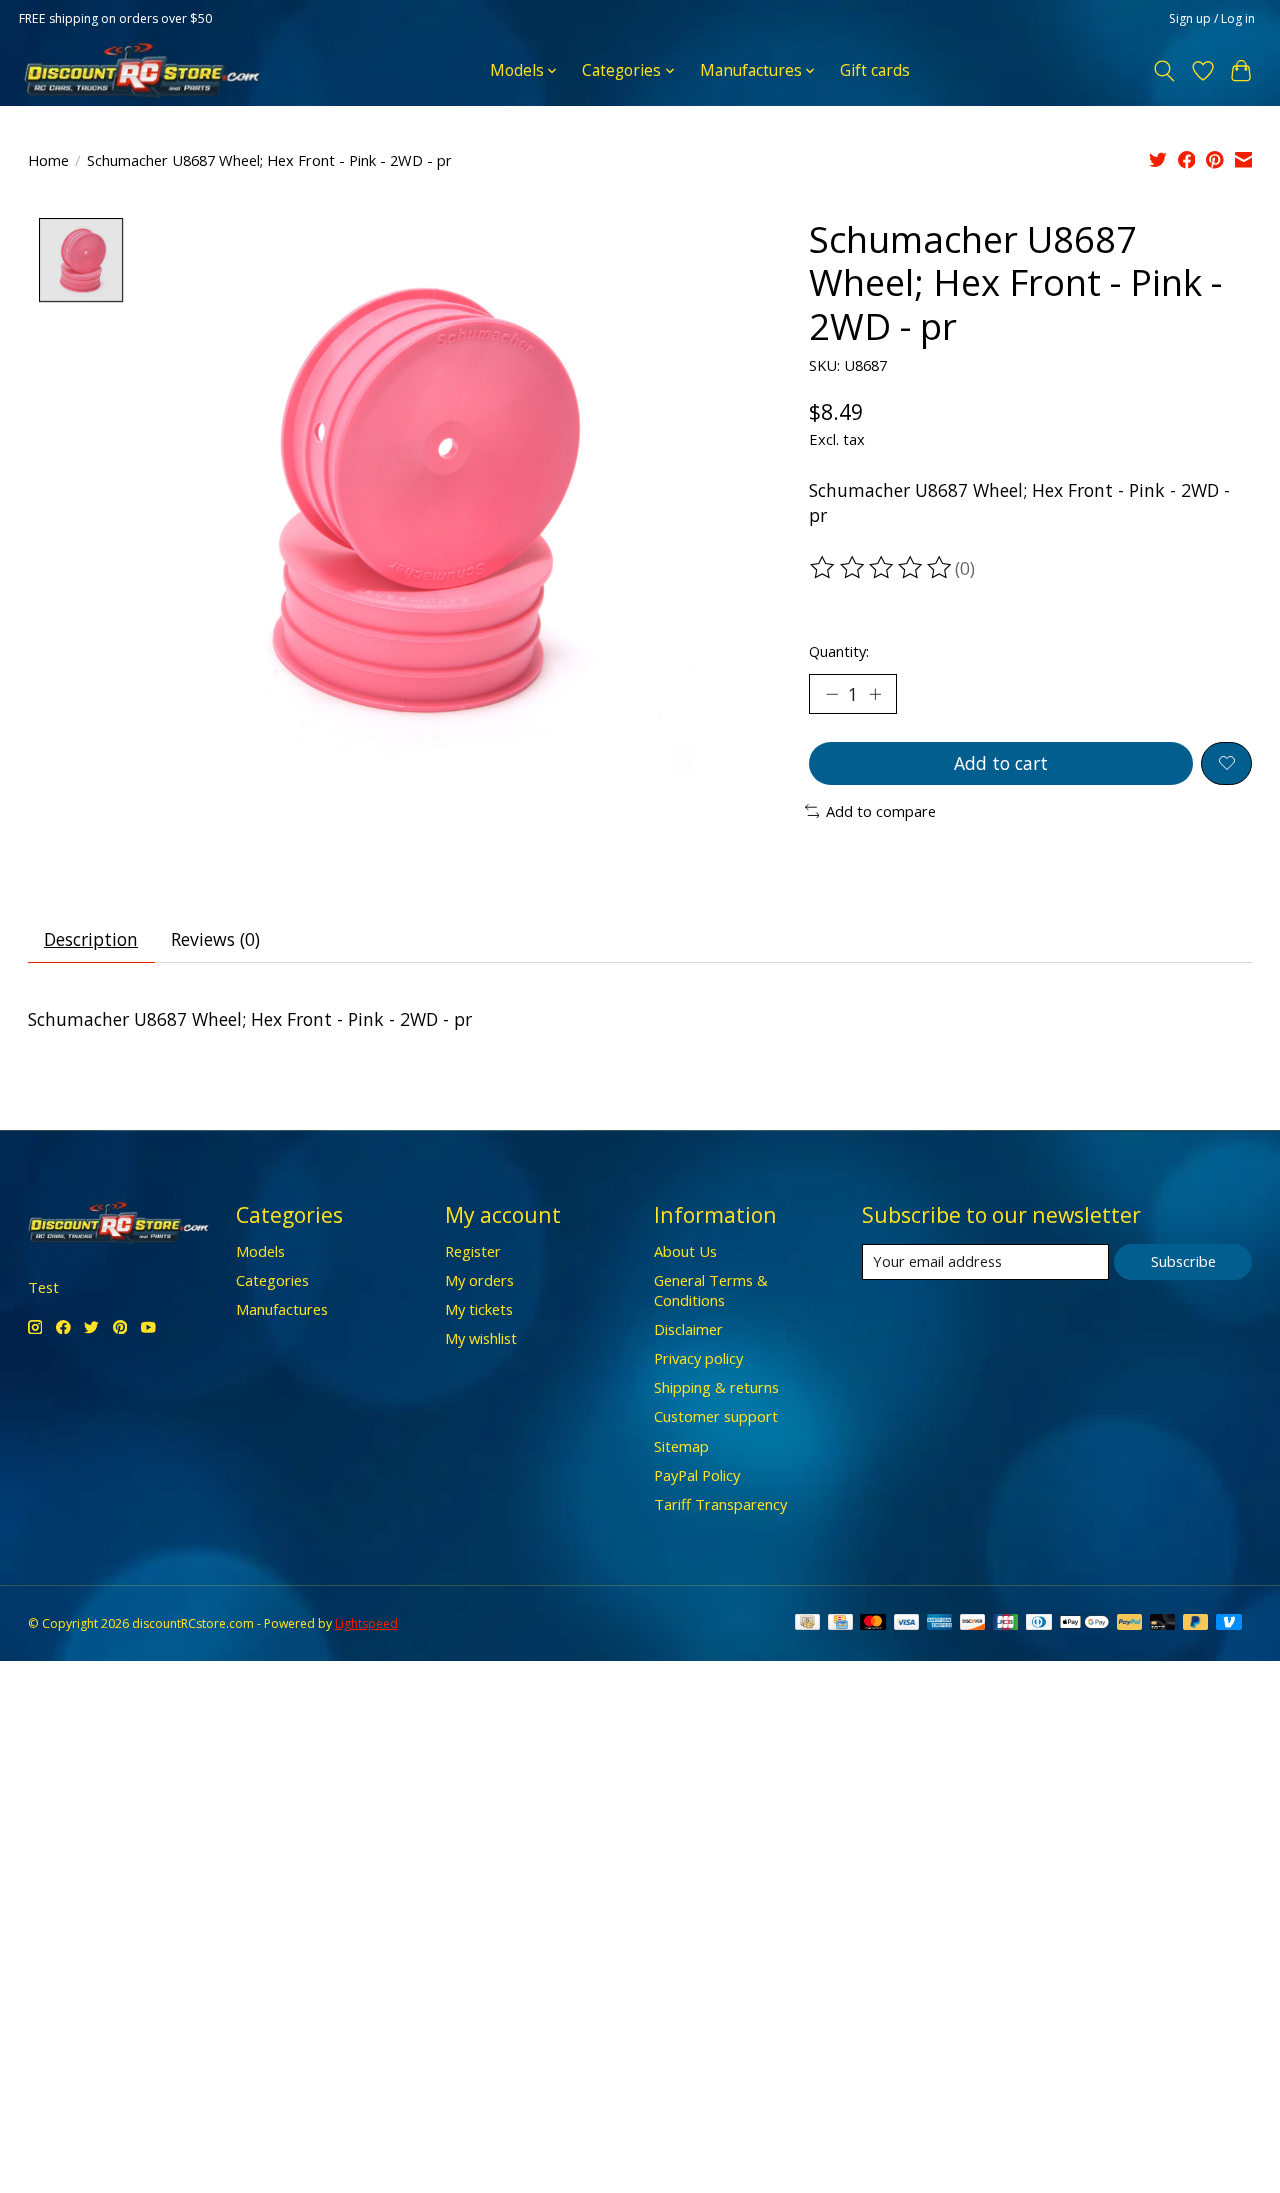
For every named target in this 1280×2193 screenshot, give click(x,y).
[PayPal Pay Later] (1196, 1624)
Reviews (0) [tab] (215, 939)
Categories (272, 1280)
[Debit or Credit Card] (1163, 1624)
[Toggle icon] (1163, 71)
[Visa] (907, 1624)
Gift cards (875, 70)
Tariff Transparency (720, 1504)
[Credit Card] (840, 1624)
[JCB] (1006, 1624)
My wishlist (481, 1338)
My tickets (479, 1309)
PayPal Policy (697, 1475)
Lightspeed (366, 1623)
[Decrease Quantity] (832, 694)
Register (473, 1251)
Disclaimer (688, 1329)
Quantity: (839, 651)
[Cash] (807, 1624)
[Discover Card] (973, 1624)
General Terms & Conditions (711, 1290)
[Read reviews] (882, 568)
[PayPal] (1130, 1624)
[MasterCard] (873, 1624)
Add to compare (881, 811)
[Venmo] (1229, 1624)
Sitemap (681, 1446)
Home (48, 160)
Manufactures (282, 1309)
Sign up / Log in (1212, 18)
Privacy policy (698, 1358)
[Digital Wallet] (1084, 1624)
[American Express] (940, 1624)
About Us (685, 1251)
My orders (479, 1280)
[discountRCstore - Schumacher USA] (142, 70)
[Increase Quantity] (875, 694)
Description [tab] (91, 939)
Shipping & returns (716, 1387)
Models (260, 1251)
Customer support (716, 1416)
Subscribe (1183, 1261)
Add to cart (1001, 763)
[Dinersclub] (1039, 1624)
